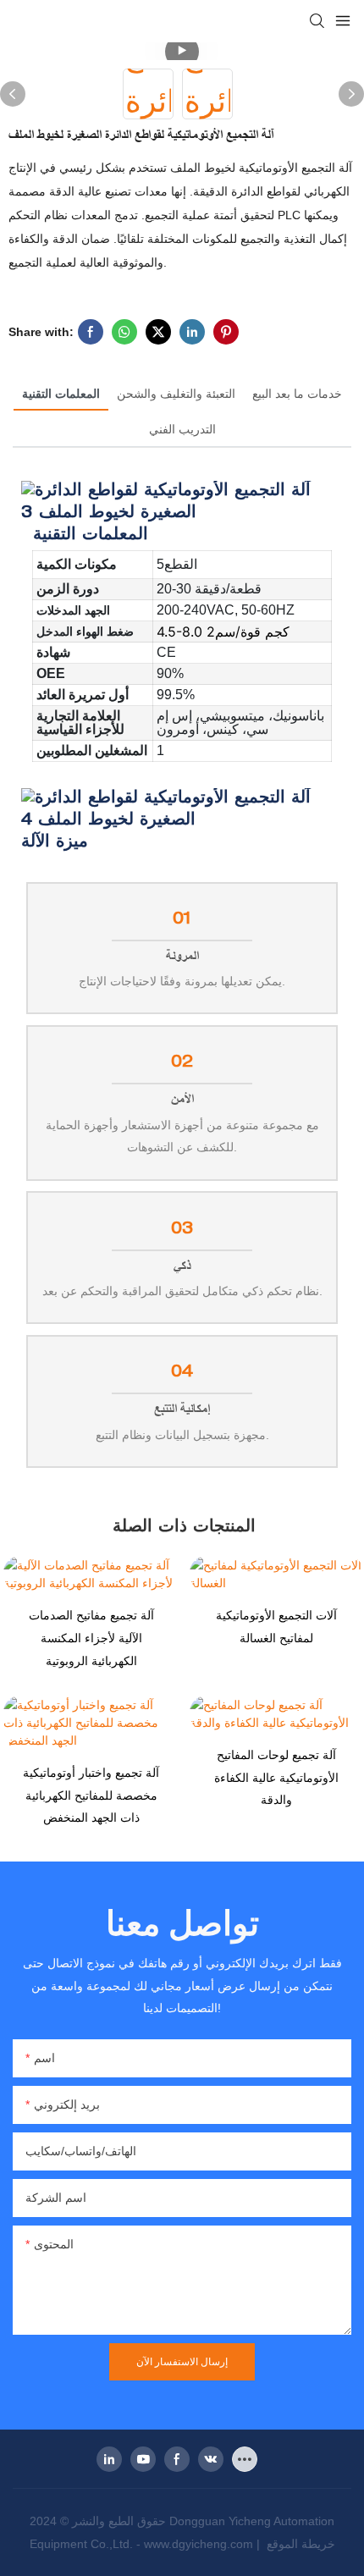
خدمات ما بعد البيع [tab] (297, 394)
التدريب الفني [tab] (182, 429)
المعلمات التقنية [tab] (61, 394)
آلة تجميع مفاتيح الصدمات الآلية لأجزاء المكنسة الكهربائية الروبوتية (91, 1638)
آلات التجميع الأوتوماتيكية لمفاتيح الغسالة (276, 1627)
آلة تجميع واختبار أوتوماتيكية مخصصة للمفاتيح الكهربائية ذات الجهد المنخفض (91, 1795)
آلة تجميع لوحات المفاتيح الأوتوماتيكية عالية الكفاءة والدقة (276, 1777)
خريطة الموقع (299, 2544)
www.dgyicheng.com (200, 2544)
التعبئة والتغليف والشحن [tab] (176, 394)
